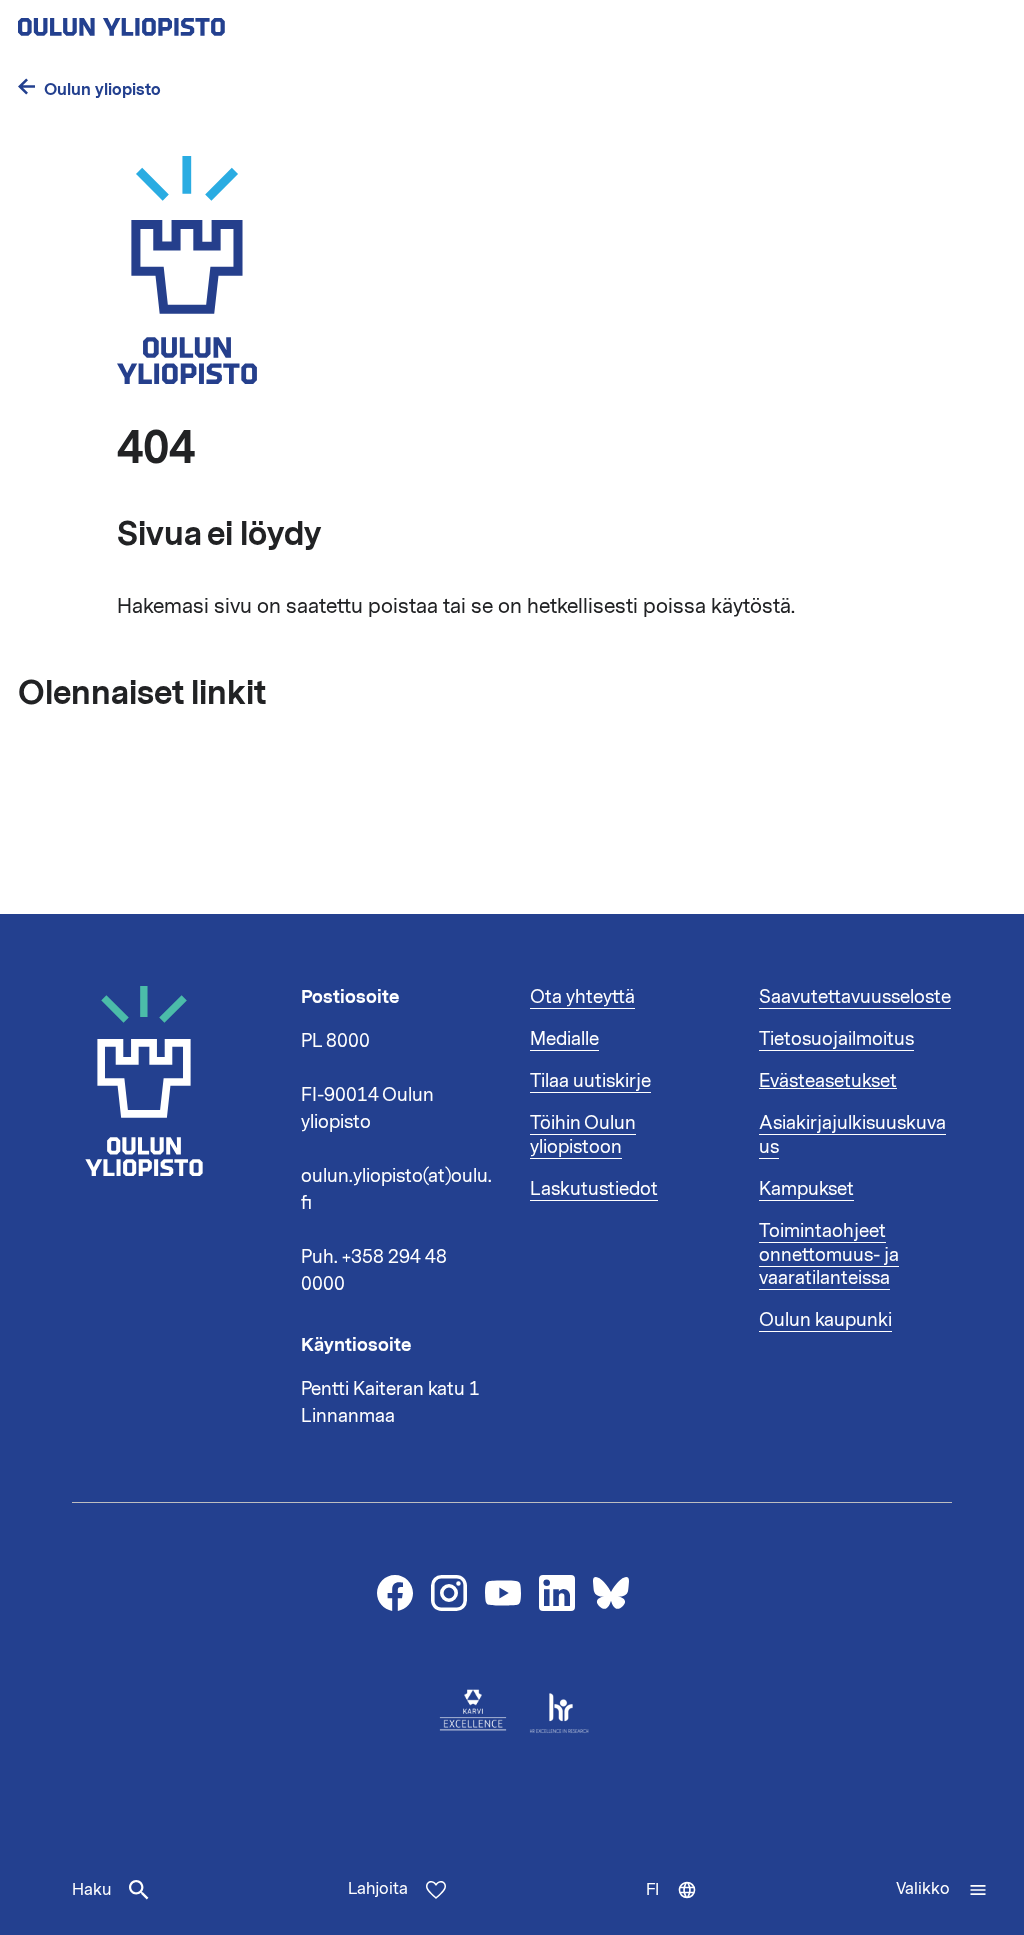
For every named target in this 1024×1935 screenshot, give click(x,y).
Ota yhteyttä (582, 997)
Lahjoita (378, 1889)
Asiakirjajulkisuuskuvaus (852, 1135)
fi (680, 1907)
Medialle (564, 1039)
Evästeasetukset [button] (828, 1081)
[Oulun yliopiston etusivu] (186, 21)
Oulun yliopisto (102, 89)
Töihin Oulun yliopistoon (583, 1135)
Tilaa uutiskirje (590, 1081)
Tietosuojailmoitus (836, 1039)
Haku (91, 1890)
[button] (942, 1890)
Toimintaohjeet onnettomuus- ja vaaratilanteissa (829, 1255)
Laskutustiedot (594, 1189)
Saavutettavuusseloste (855, 997)
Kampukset (806, 1189)
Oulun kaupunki (825, 1320)
